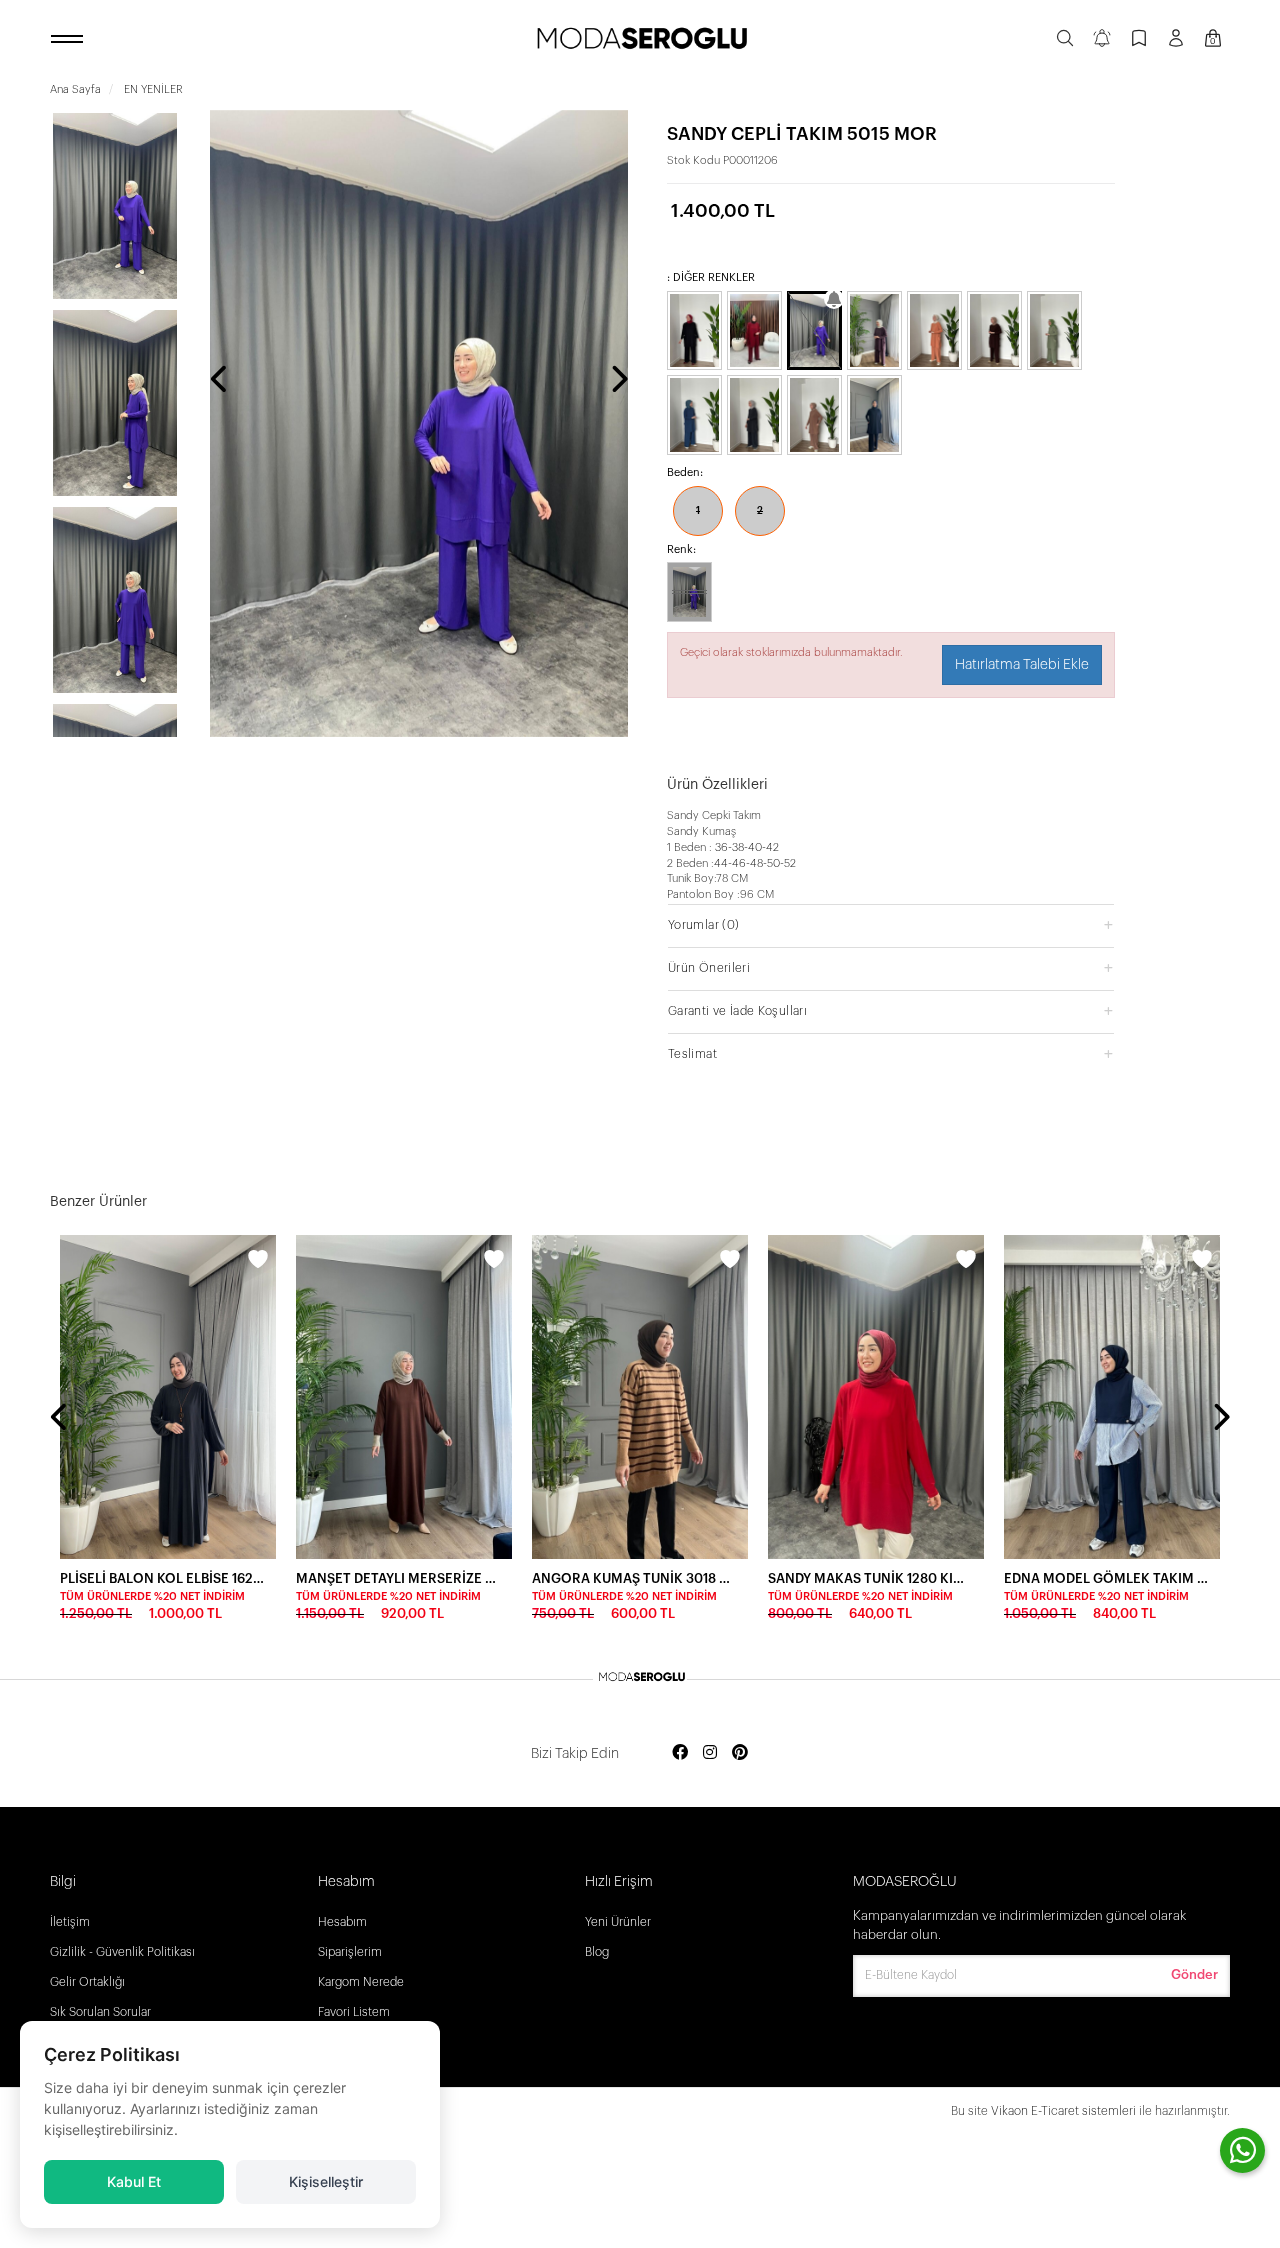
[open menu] (70, 40)
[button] (891, 924)
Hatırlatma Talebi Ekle (1022, 665)
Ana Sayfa (75, 89)
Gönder (1194, 1974)
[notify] (1102, 40)
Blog (597, 1952)
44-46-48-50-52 (755, 863)
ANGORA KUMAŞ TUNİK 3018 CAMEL (634, 1578)
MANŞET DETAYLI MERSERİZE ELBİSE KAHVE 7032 (398, 1578)
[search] (1065, 40)
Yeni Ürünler (618, 1922)
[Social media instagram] (710, 1753)
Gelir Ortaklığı (87, 1982)
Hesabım (342, 1922)
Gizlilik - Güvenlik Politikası (122, 1952)
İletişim (70, 1922)
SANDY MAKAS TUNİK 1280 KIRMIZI (870, 1578)
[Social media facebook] (680, 1753)
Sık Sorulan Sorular (100, 2012)
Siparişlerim (350, 1952)
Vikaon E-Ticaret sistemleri (1063, 2111)
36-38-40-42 (747, 847)
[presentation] (220, 381)
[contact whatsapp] (1242, 2150)
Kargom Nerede (361, 1982)
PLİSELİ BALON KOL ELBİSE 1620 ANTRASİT (162, 1578)
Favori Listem (354, 2012)
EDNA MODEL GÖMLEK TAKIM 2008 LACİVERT (1106, 1578)
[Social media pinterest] (740, 1753)
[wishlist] (258, 1262)
